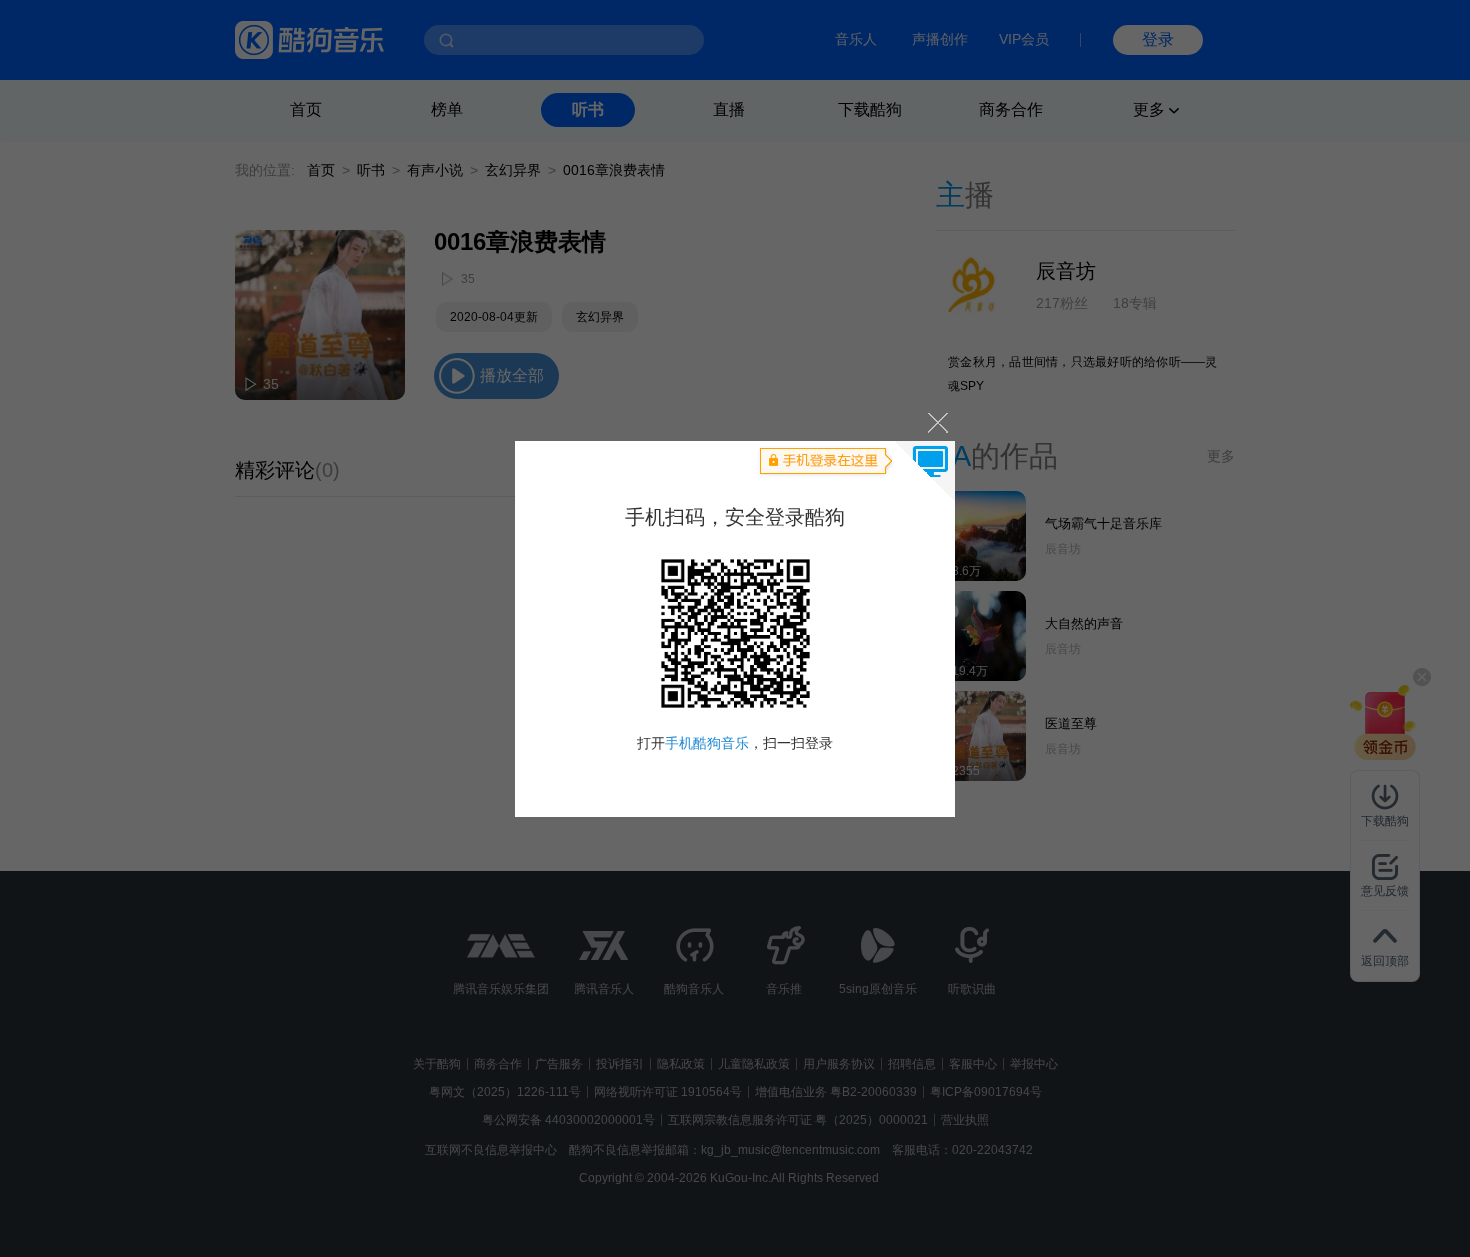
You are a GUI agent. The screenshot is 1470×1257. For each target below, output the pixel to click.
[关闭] (936, 422)
